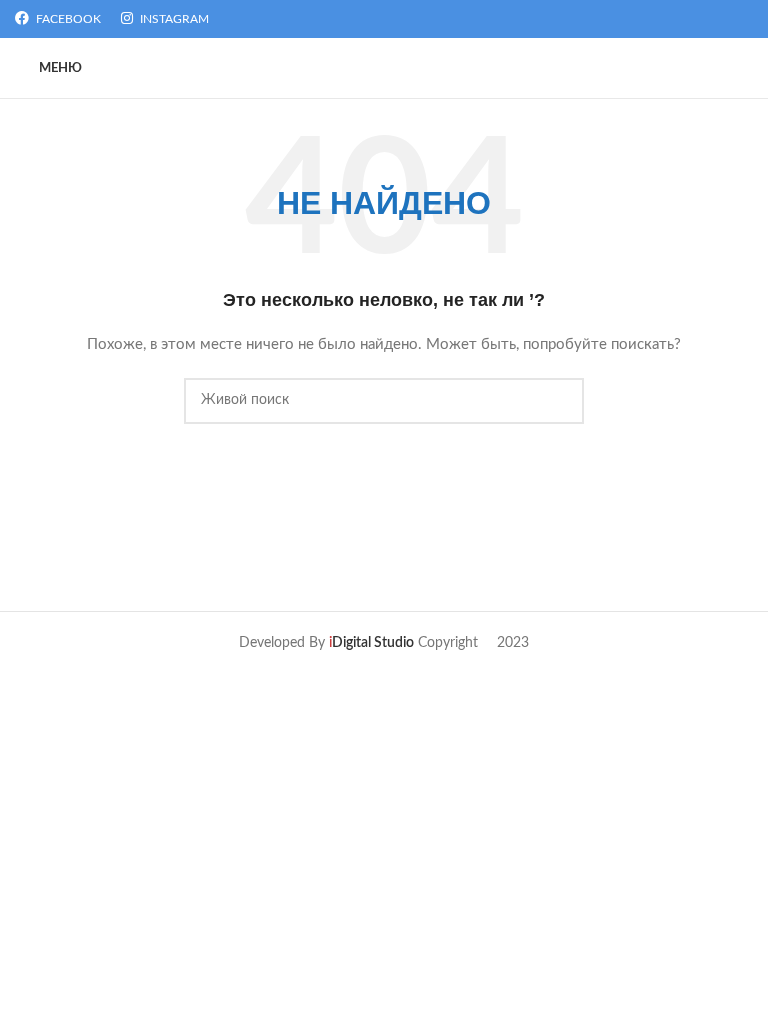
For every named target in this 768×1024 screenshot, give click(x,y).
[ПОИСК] (561, 401)
